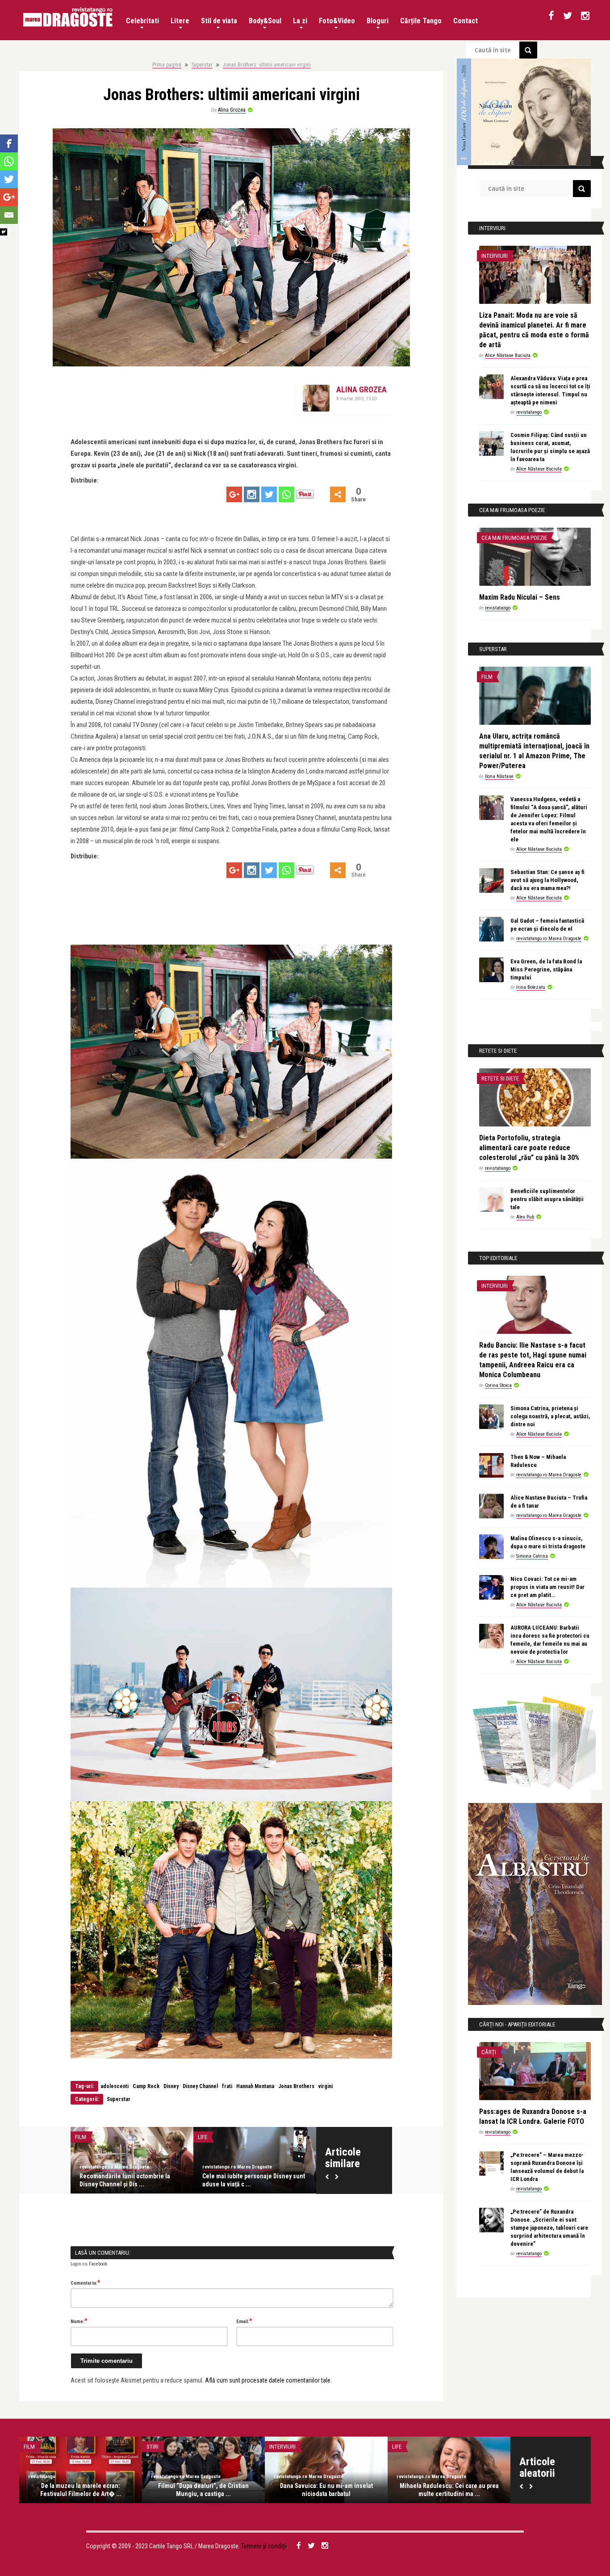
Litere (180, 21)
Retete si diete (500, 1078)
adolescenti (115, 2086)
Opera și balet (288, 2447)
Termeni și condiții (264, 2546)
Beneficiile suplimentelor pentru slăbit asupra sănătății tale (547, 1199)
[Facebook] (9, 143)
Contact (466, 21)
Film (487, 677)
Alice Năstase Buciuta (508, 355)
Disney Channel (200, 2086)
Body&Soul (265, 21)
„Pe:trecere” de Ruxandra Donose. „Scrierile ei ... (204, 2490)
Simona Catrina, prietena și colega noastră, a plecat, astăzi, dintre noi (550, 1416)
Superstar (202, 65)
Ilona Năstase (499, 776)
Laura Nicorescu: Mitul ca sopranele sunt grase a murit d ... (449, 2490)
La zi (300, 21)
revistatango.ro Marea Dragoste (549, 939)
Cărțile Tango (421, 21)
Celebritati (142, 21)
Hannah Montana (255, 2086)
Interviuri (495, 256)
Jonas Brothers (296, 2086)
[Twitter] (269, 494)
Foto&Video (337, 21)
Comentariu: (86, 2282)
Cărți (489, 2052)
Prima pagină (167, 65)
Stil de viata (219, 21)
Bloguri (378, 21)
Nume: (79, 2321)
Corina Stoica (498, 1385)
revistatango (93, 2167)
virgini (326, 2086)
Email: (244, 2321)
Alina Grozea (232, 110)
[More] (338, 494)
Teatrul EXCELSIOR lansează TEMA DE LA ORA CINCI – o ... (130, 2180)
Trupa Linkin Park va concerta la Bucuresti (81, 2490)
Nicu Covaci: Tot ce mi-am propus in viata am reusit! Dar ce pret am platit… (547, 1587)
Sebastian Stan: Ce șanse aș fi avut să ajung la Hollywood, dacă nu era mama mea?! (547, 880)
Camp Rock (146, 2086)
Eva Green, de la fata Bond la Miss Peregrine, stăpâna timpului (546, 969)
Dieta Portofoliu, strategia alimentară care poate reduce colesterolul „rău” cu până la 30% (529, 1148)
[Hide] (4, 232)
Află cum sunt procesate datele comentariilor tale (268, 2380)
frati (228, 2086)
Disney (171, 2086)
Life (80, 2137)
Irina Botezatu (531, 987)
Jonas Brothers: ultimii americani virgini (267, 65)
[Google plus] (234, 494)
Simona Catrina (532, 1556)
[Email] (9, 215)
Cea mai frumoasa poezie (514, 538)
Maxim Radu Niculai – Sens (520, 597)
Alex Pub (525, 1217)
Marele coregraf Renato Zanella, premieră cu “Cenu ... (326, 2490)
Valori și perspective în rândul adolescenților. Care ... (243, 2180)
